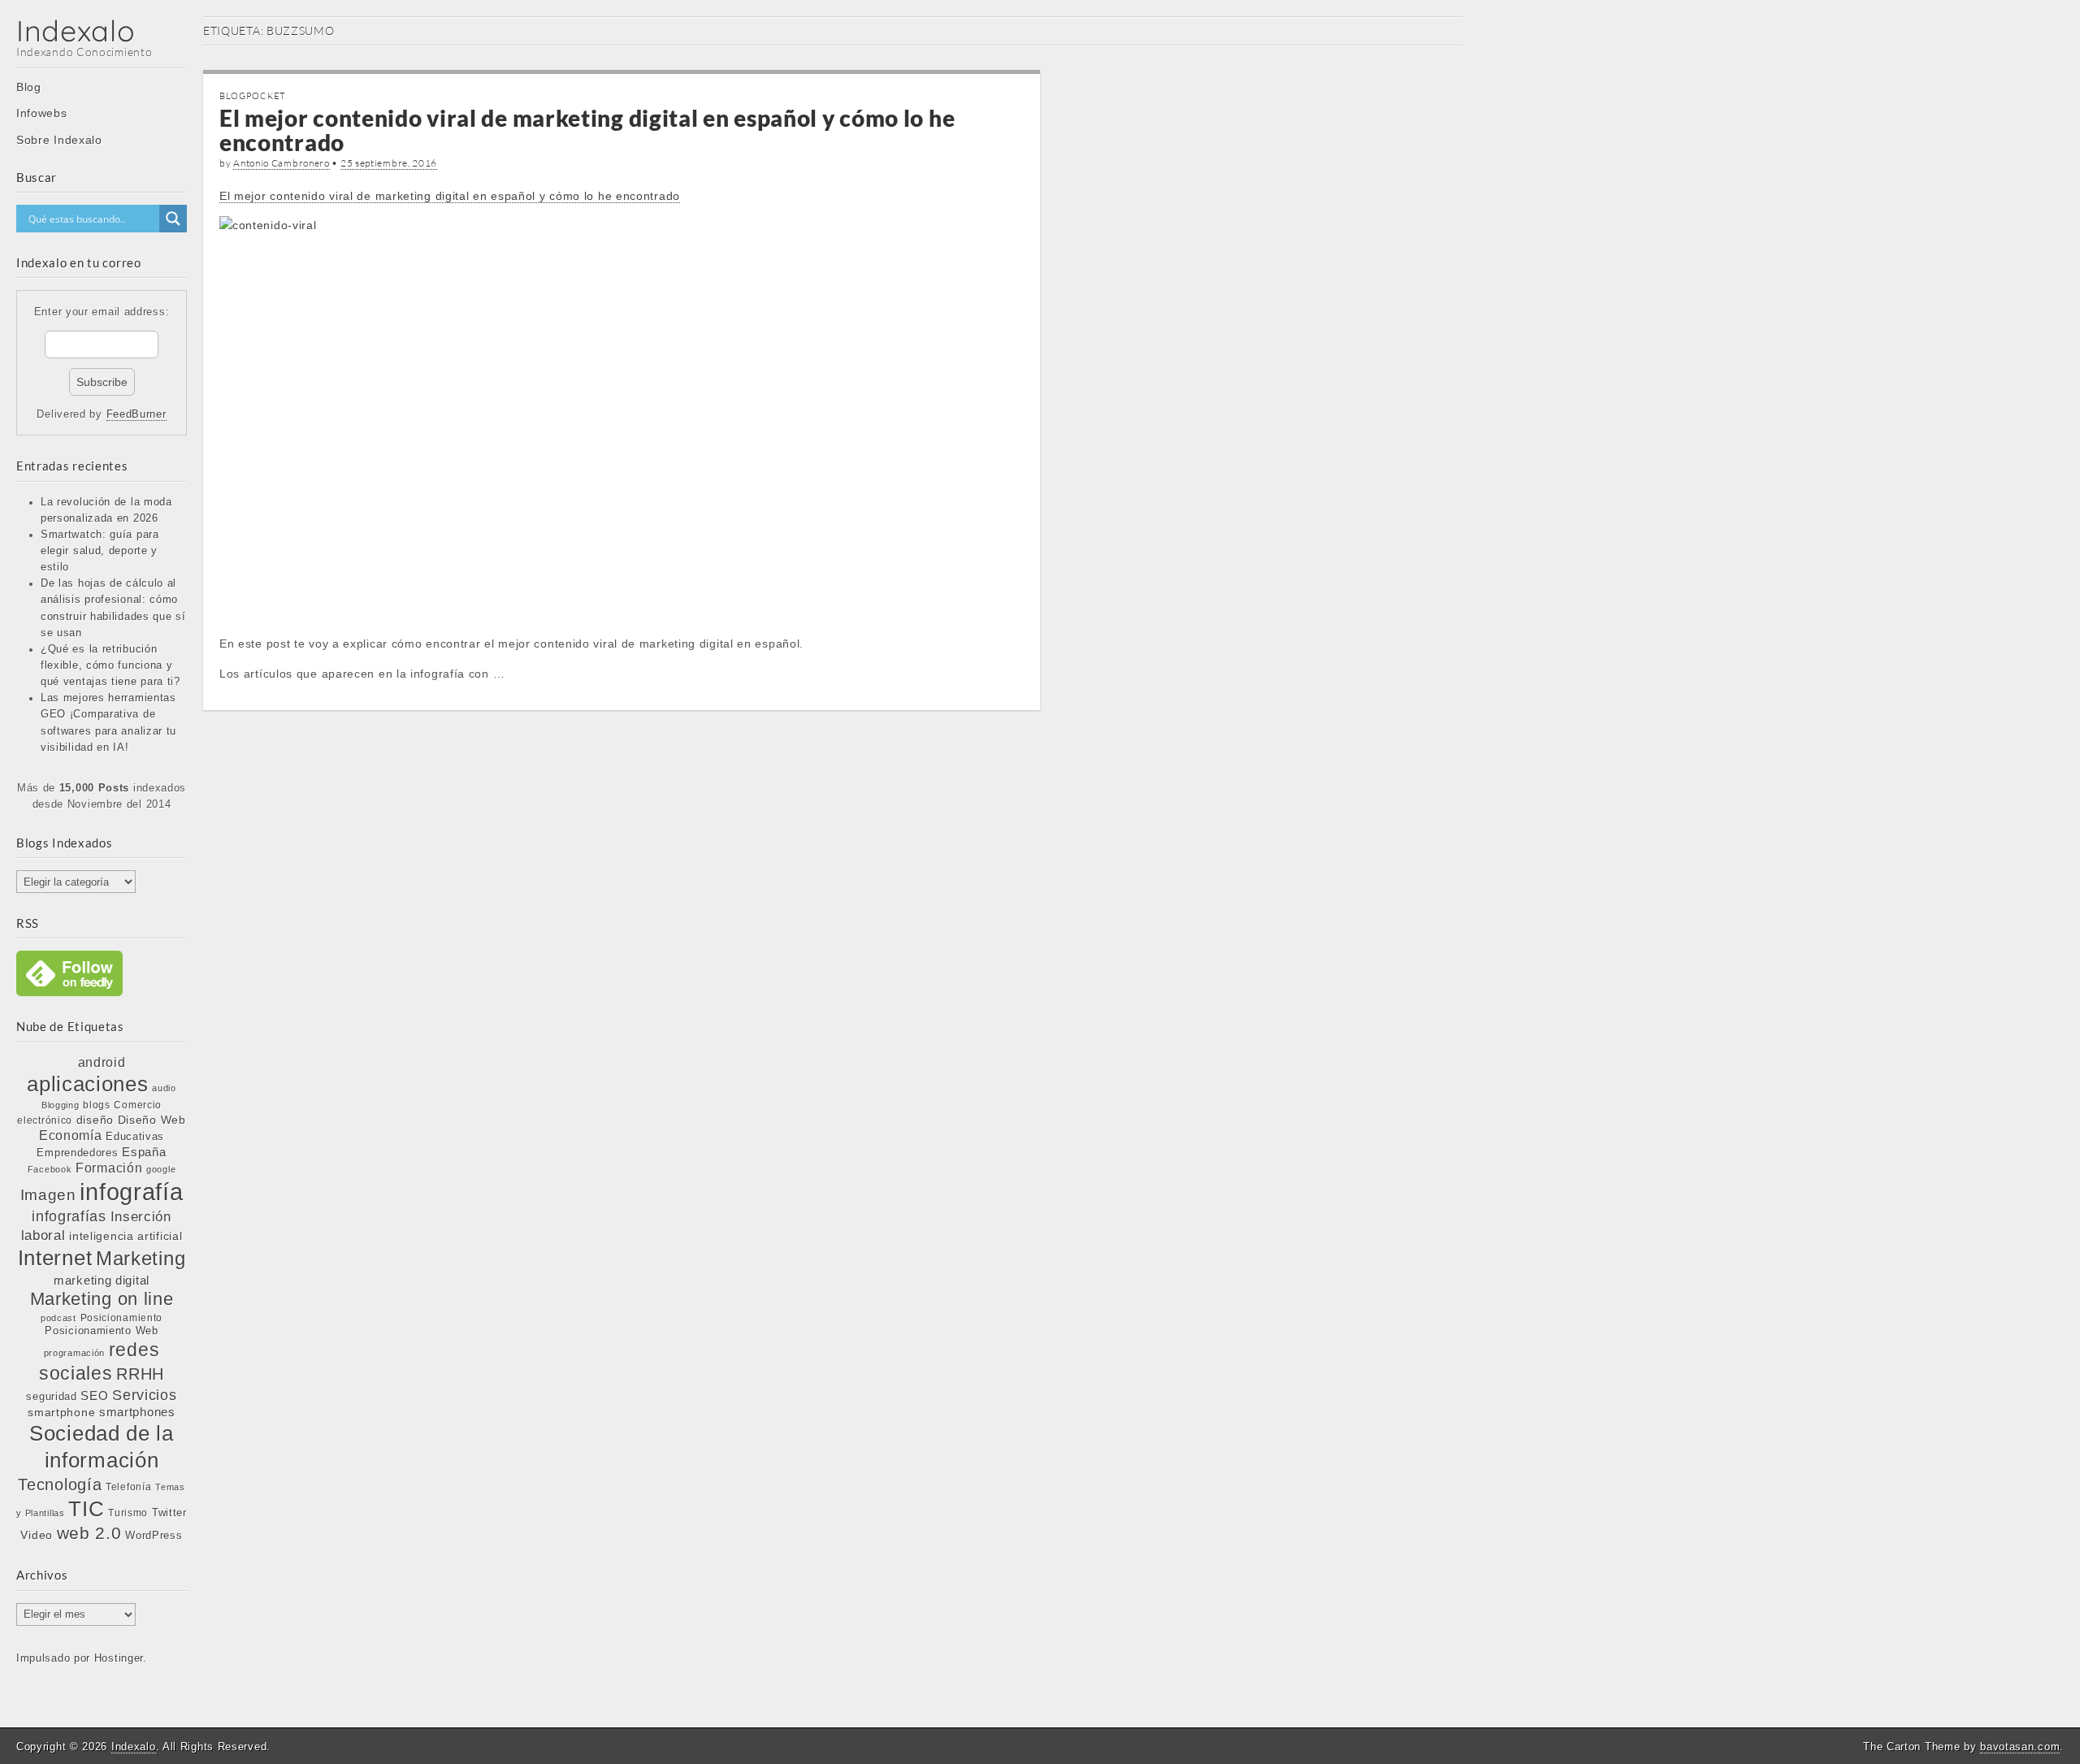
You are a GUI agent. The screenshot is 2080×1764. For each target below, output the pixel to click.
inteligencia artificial (126, 1236)
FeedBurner (136, 414)
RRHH (140, 1374)
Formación (109, 1168)
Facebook (50, 1169)
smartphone (61, 1412)
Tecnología (60, 1484)
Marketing (141, 1258)
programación (74, 1353)
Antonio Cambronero (282, 163)
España (144, 1152)
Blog (29, 87)
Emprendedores (77, 1153)
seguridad (51, 1396)
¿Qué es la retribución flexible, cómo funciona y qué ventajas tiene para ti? (110, 665)
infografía (131, 1192)
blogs (97, 1105)
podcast (58, 1318)
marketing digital (102, 1280)
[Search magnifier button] (173, 219)
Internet (55, 1258)
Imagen (48, 1194)
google (161, 1169)
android (102, 1062)
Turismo (128, 1513)
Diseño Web (152, 1120)
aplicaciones (87, 1084)
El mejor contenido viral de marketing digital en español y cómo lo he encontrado (587, 130)
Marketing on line (102, 1299)
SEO (94, 1396)
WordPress (154, 1535)
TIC (86, 1509)
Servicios (144, 1395)
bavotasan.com (2020, 1747)
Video (37, 1535)
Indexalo (76, 30)
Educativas (135, 1136)
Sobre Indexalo (59, 140)
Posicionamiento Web (101, 1331)
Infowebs (42, 113)
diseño (95, 1120)
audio (164, 1088)
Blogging (61, 1105)
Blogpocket (252, 96)
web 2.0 (89, 1533)
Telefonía (128, 1487)
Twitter (169, 1513)
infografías (69, 1216)
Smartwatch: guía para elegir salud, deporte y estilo (100, 551)
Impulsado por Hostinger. (82, 1658)
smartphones (137, 1412)
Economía (71, 1136)
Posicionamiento (122, 1318)
